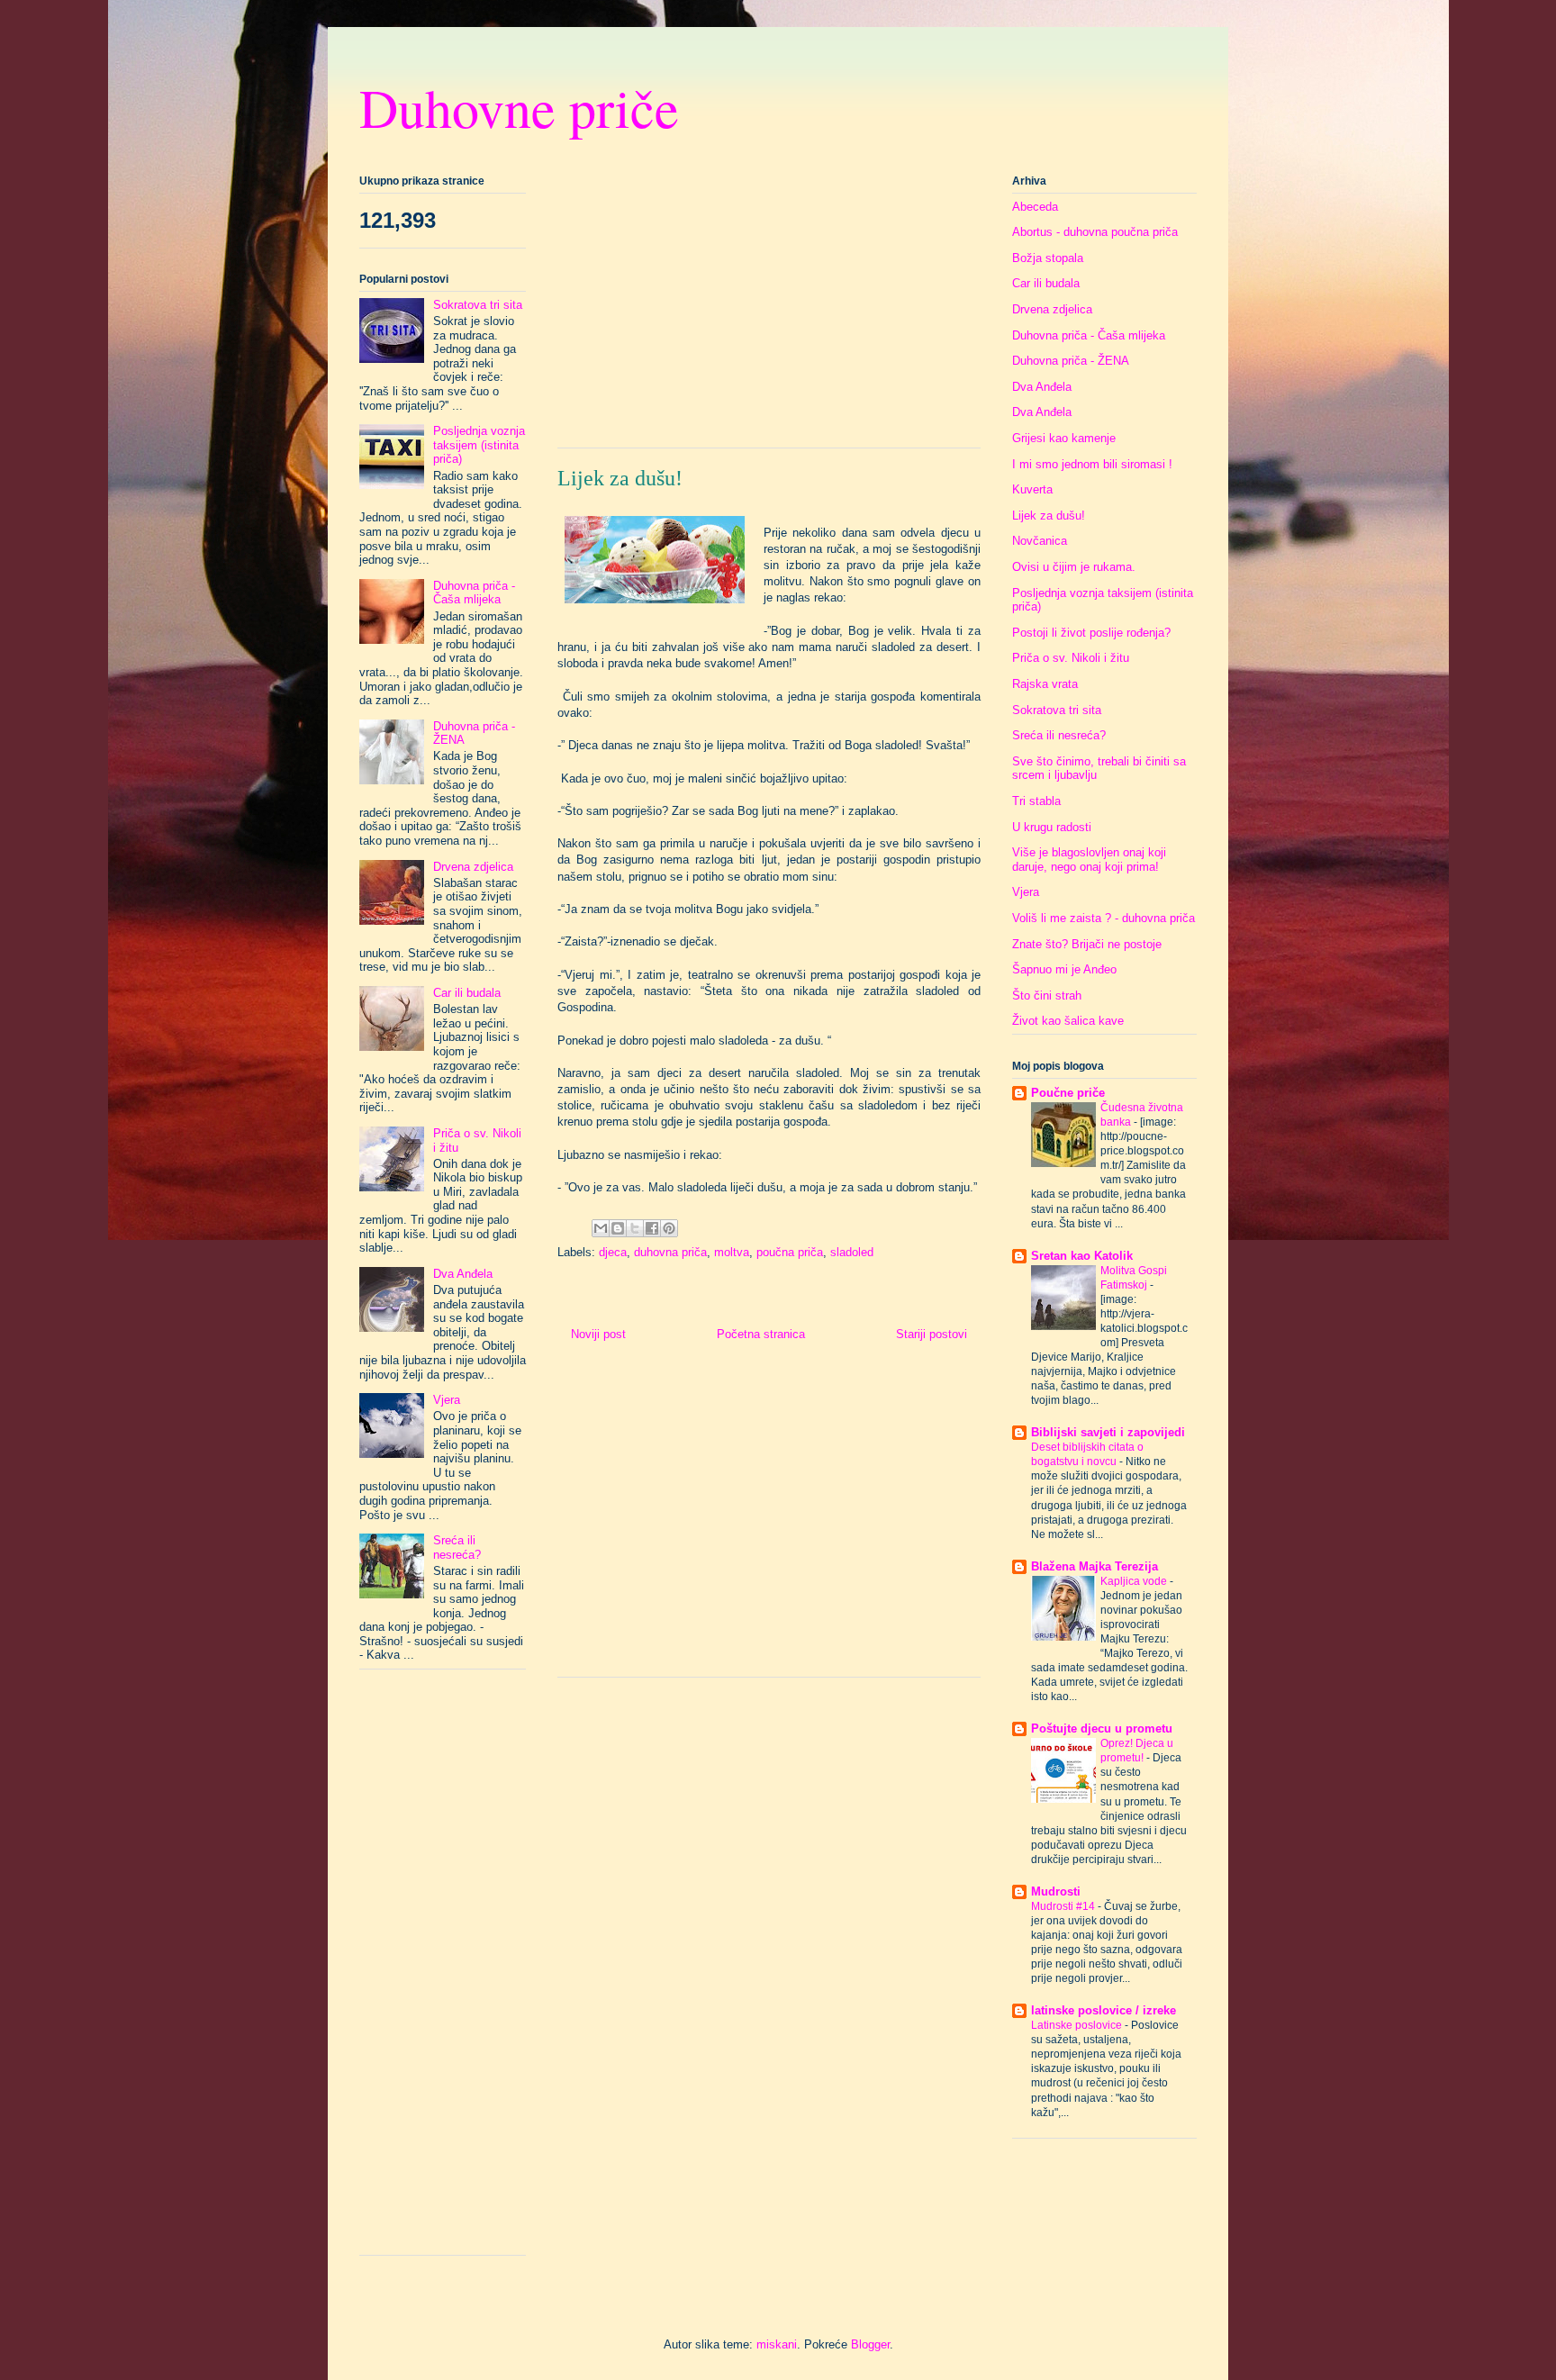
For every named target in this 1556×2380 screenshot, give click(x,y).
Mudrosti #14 (1064, 1906)
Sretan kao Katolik (1082, 1256)
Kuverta (1032, 489)
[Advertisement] (769, 308)
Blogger (870, 2344)
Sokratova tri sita (478, 305)
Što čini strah (1047, 995)
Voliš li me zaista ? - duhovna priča (1104, 918)
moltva (732, 1252)
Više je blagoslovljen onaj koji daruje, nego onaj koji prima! (1089, 860)
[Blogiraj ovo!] (618, 1228)
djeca (613, 1252)
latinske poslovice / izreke (1104, 2010)
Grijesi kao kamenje (1064, 438)
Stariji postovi (932, 1334)
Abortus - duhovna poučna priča (1095, 232)
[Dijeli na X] (635, 1228)
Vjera (447, 1400)
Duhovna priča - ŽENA (1071, 361)
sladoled (852, 1252)
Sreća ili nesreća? (457, 1547)
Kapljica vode (1135, 1581)
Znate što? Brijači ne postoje (1087, 944)
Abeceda (1035, 207)
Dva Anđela (463, 1274)
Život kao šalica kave (1068, 1021)
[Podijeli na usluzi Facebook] (652, 1228)
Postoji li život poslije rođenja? (1091, 633)
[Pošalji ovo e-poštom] (601, 1228)
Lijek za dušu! (1049, 516)
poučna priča (790, 1252)
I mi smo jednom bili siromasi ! (1092, 464)
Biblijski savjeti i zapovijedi (1108, 1432)
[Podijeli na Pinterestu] (669, 1228)
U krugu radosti (1052, 827)
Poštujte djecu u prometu (1102, 1728)
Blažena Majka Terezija (1095, 1566)
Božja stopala (1048, 258)
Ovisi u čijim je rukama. (1074, 567)
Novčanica (1040, 541)
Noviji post (598, 1334)
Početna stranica (761, 1334)
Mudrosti (1056, 1891)
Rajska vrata (1045, 684)
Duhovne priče (519, 107)
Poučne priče (1068, 1093)
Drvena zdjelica (473, 867)
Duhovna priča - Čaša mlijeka (474, 593)
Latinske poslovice (1078, 2025)
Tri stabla (1036, 801)
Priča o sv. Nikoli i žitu (1071, 658)
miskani (777, 2344)
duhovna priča (670, 1252)
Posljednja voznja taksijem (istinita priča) (479, 445)
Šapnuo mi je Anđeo (1064, 969)
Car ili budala (467, 993)
